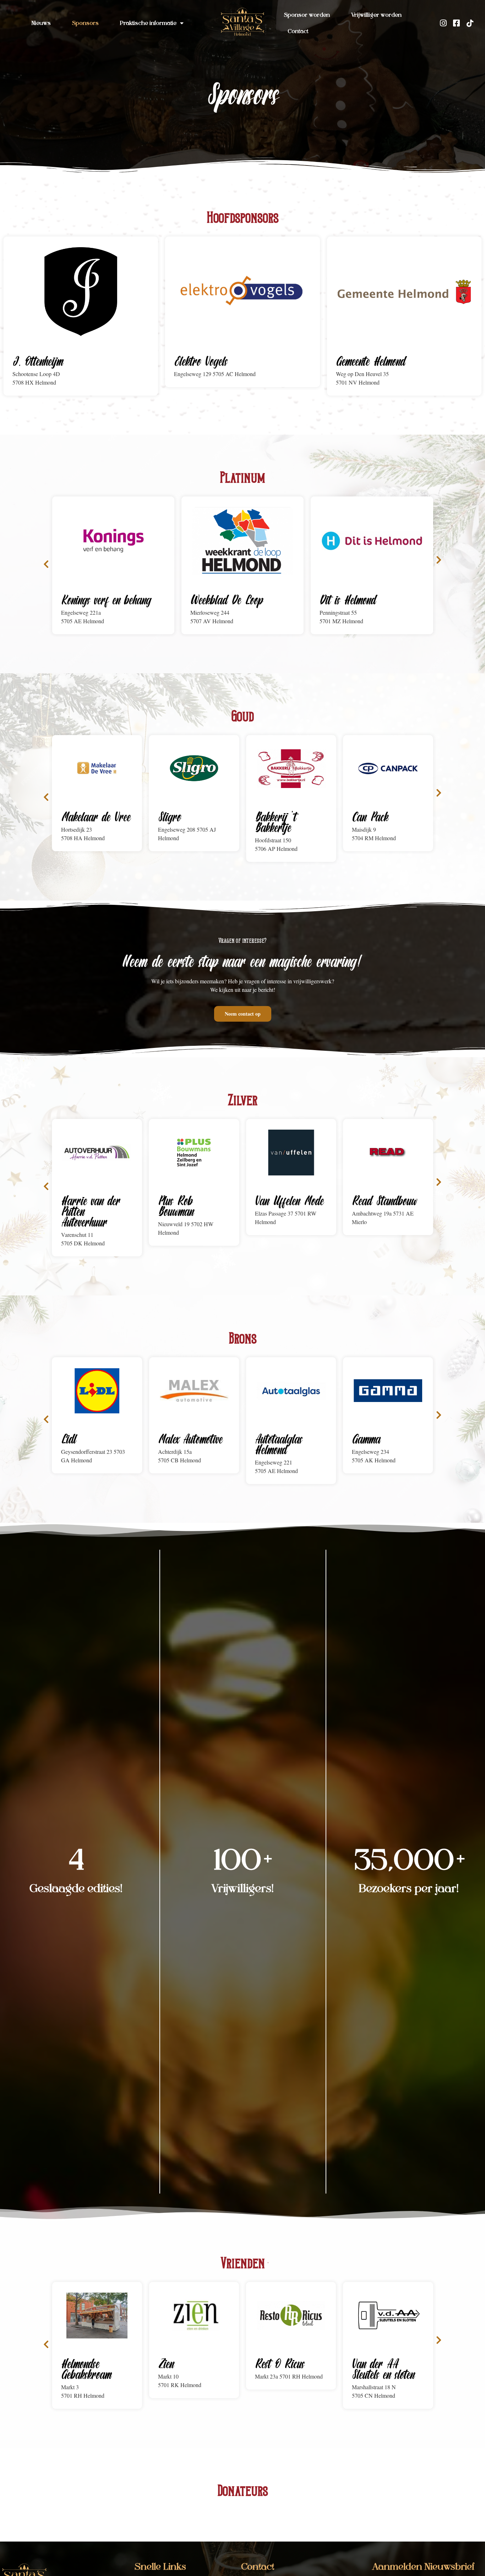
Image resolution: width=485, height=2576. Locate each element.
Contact (298, 32)
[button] (46, 564)
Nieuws (41, 23)
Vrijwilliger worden (376, 15)
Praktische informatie (148, 23)
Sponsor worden (307, 15)
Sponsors (85, 23)
